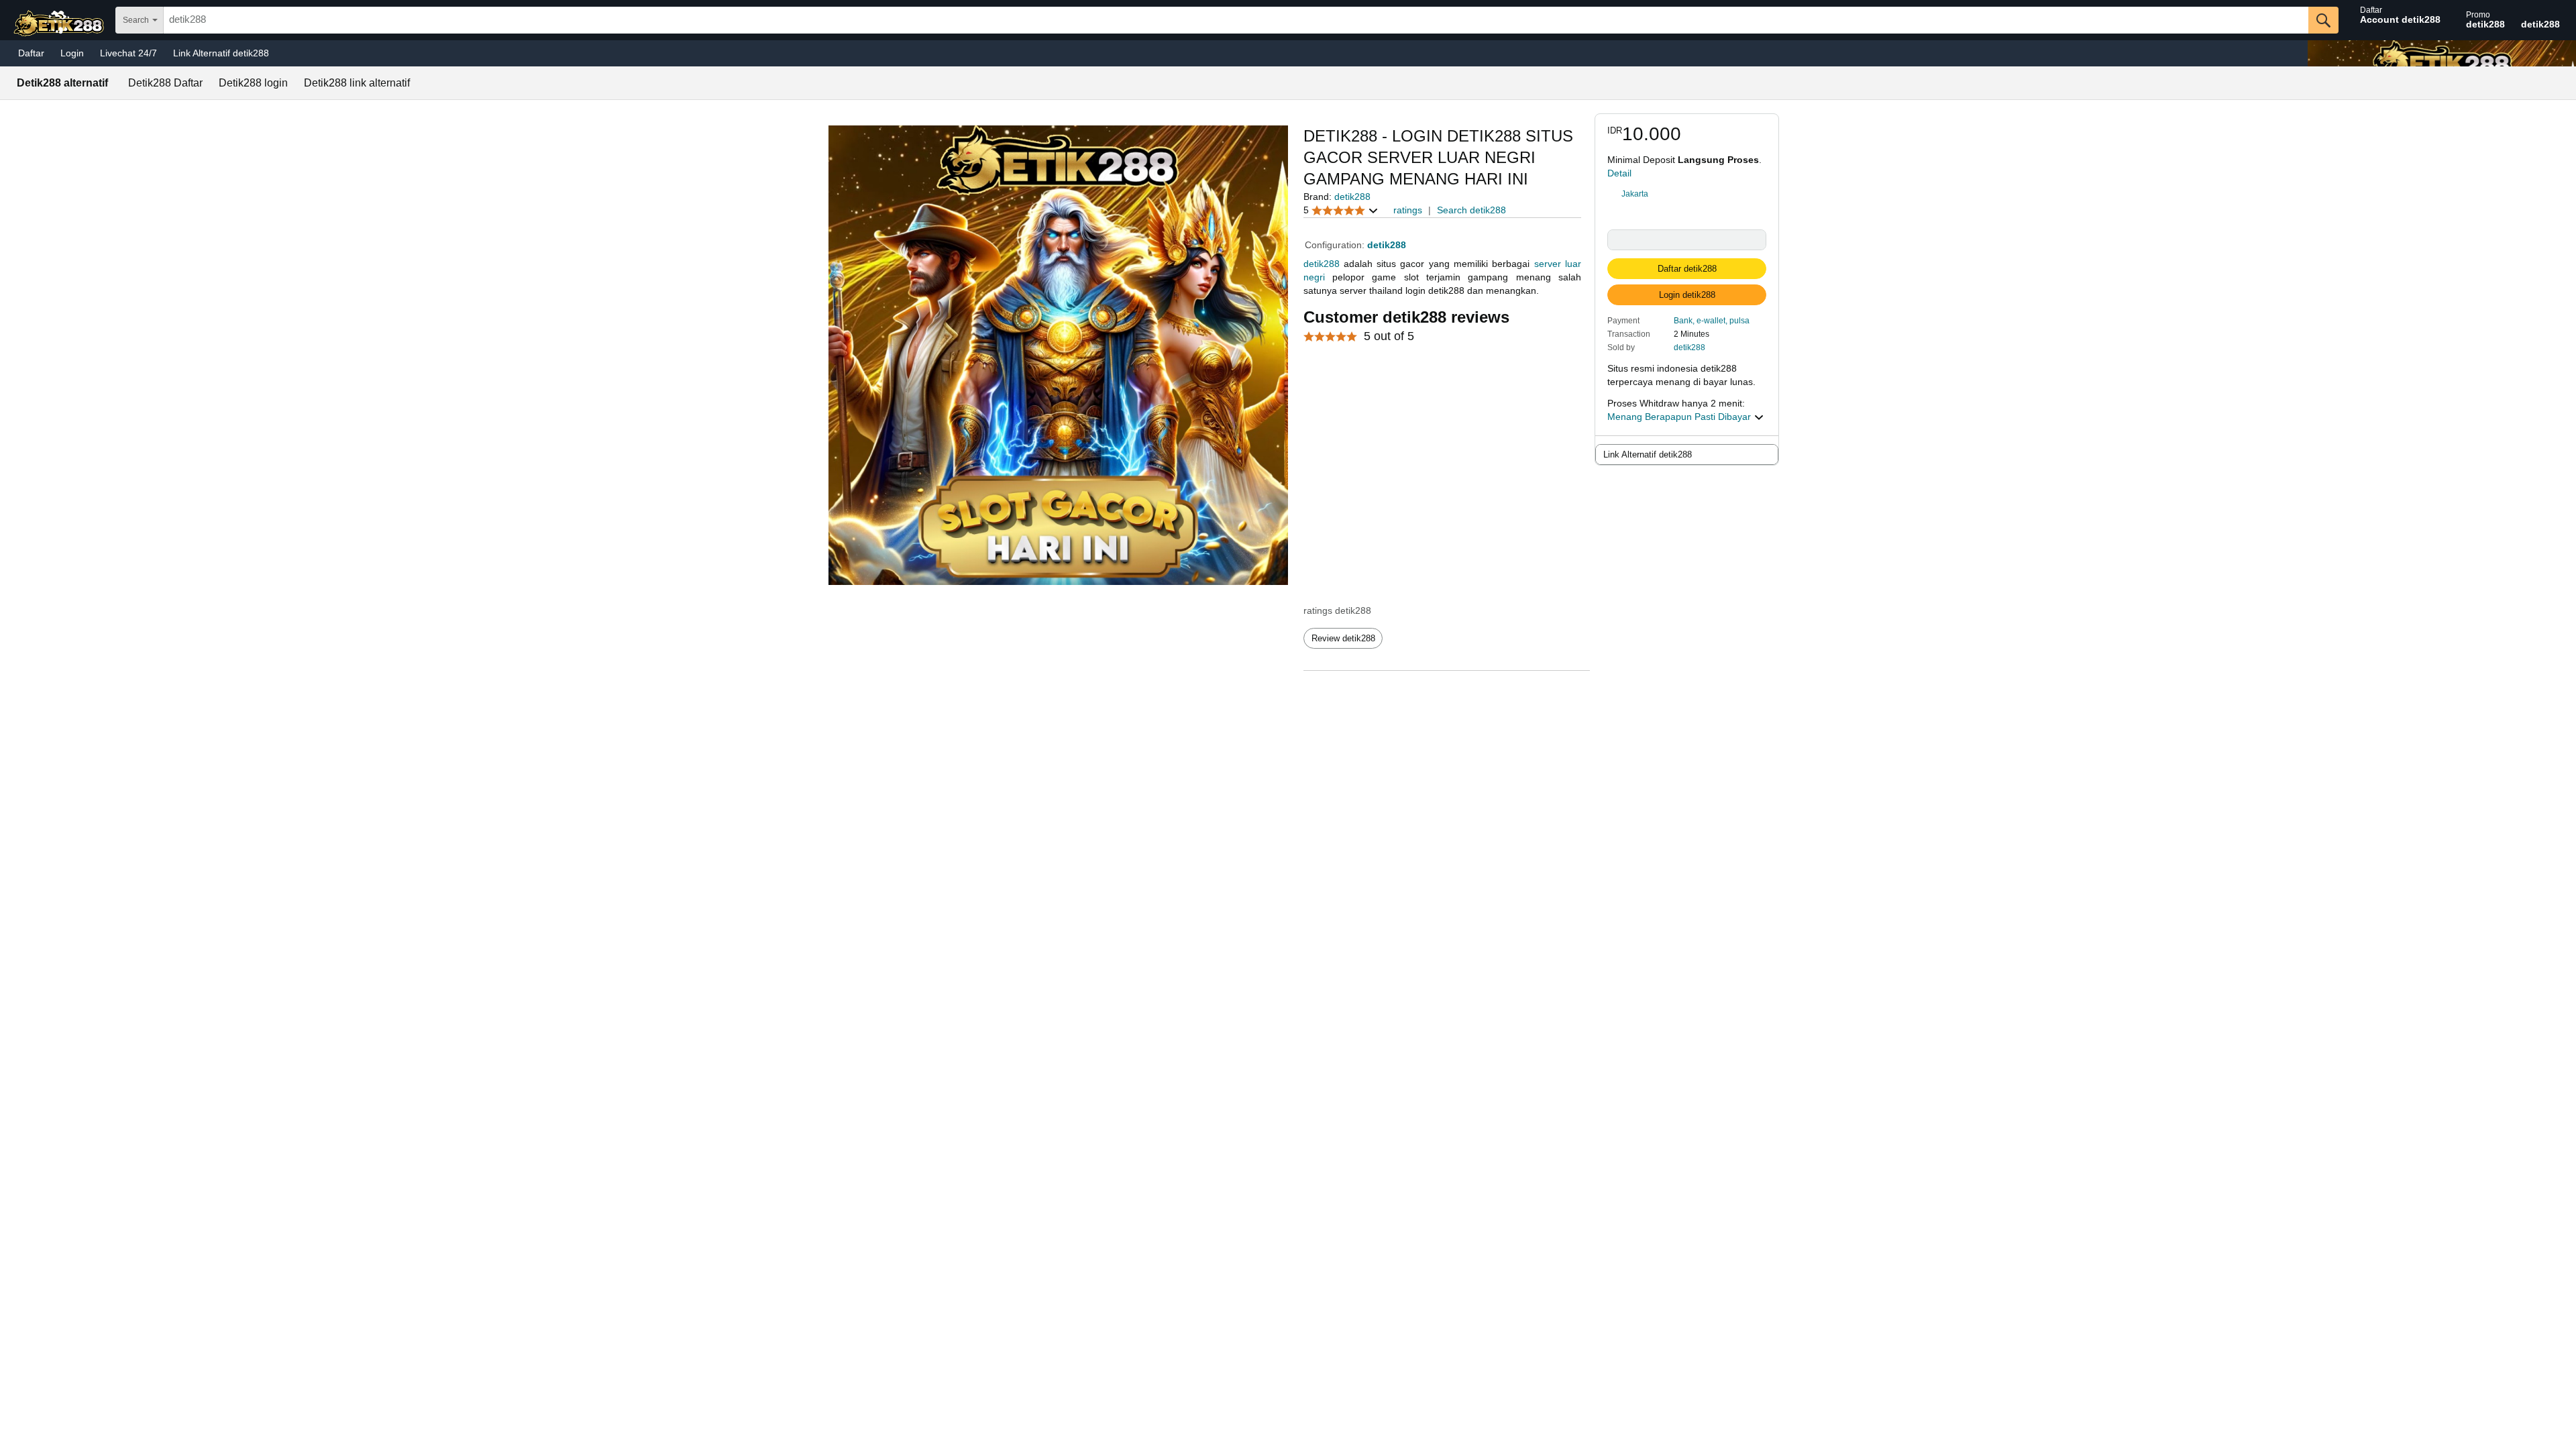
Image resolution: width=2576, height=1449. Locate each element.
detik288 (1689, 347)
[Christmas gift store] (2442, 53)
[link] (1687, 194)
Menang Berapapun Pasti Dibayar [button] (1680, 417)
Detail (1619, 173)
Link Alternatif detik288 (221, 53)
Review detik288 (1343, 638)
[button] (1712, 320)
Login (72, 53)
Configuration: (1336, 245)
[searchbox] (1236, 20)
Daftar (31, 53)
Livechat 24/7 (128, 53)
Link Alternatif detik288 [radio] (1648, 454)
